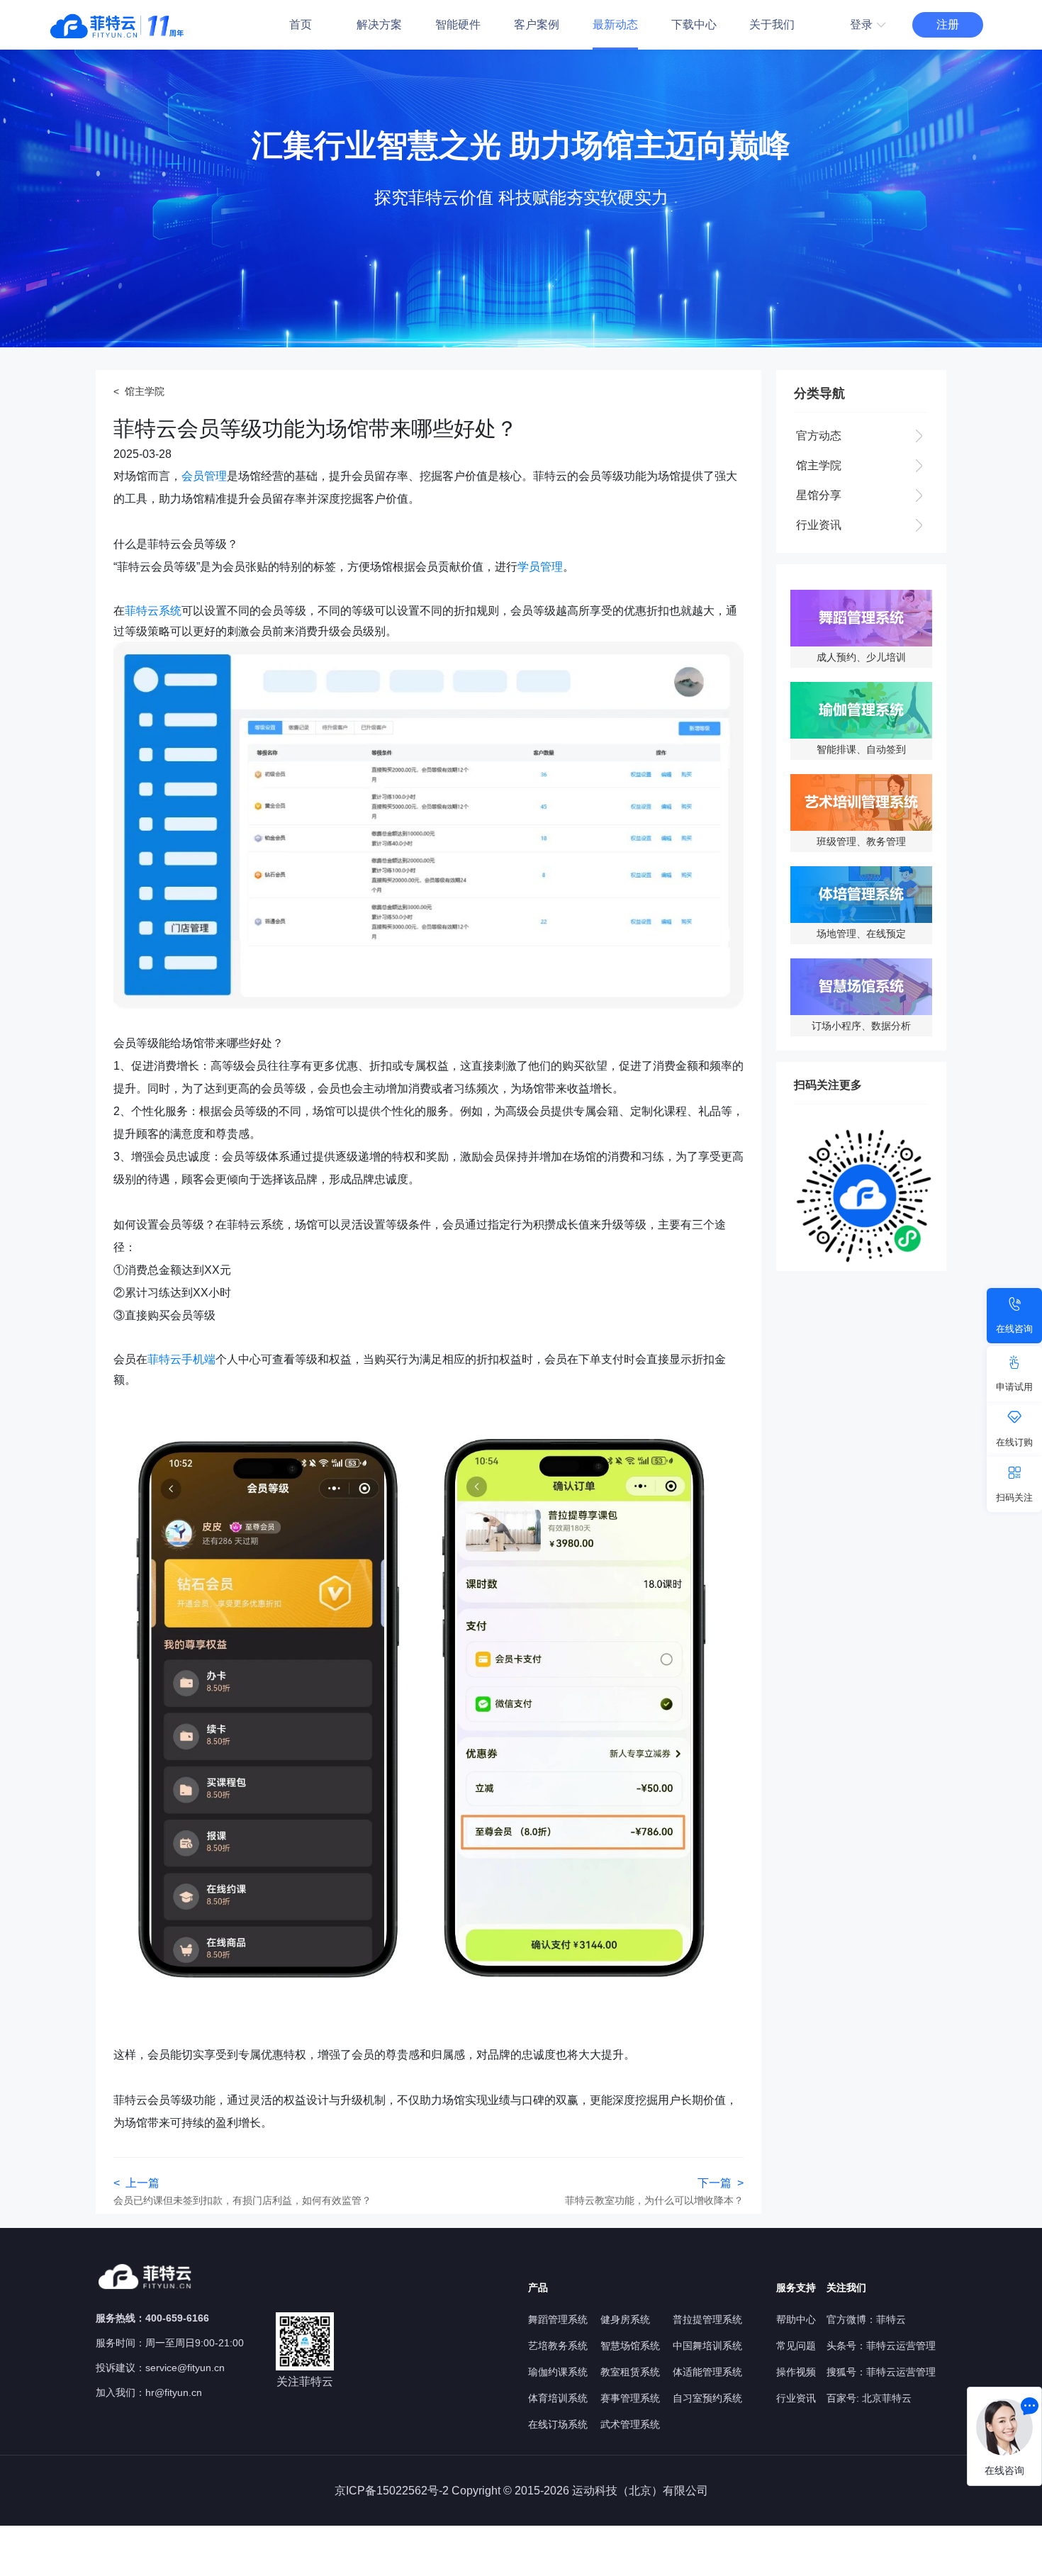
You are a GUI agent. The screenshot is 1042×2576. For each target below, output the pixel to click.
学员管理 (540, 567)
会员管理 (204, 476)
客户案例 (537, 24)
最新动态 (615, 24)
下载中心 (694, 24)
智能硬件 (458, 24)
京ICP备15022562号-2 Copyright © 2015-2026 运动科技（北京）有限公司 (521, 2491)
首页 (301, 24)
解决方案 (379, 24)
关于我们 (772, 24)
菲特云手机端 (181, 1359)
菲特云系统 (153, 611)
